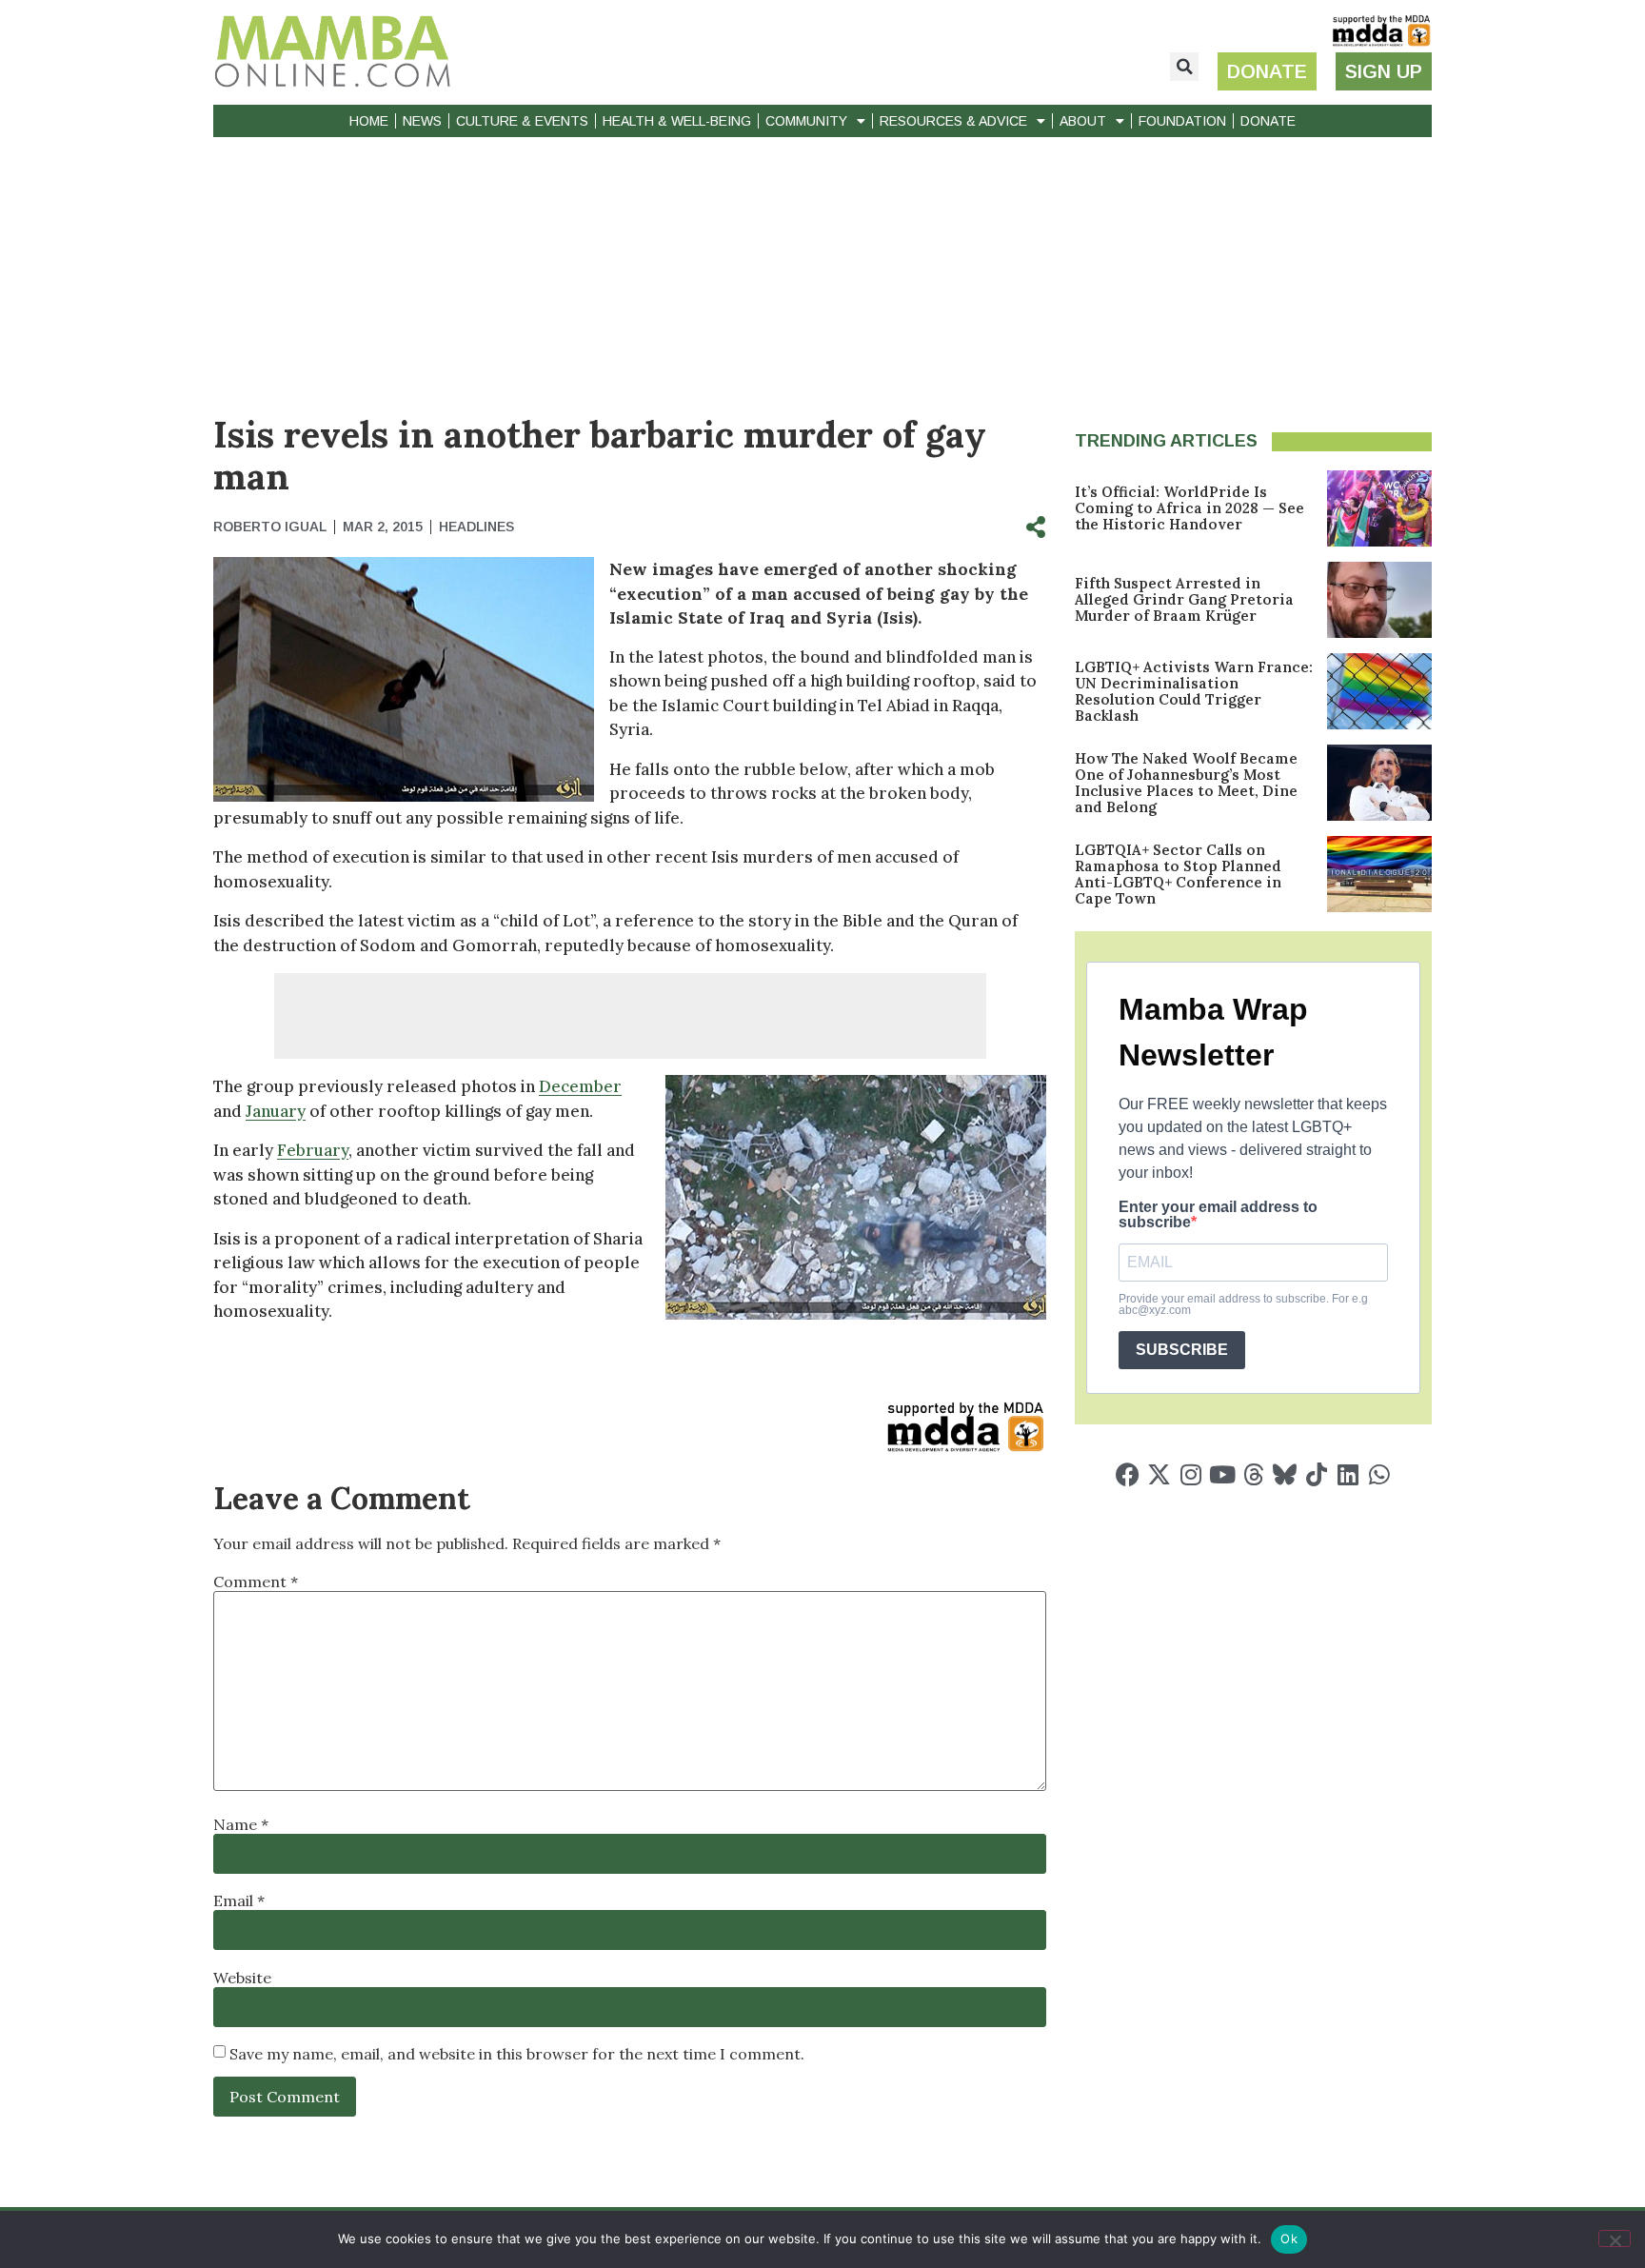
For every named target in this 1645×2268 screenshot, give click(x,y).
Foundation (1182, 121)
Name (241, 1824)
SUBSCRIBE (1182, 1350)
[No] (1615, 2238)
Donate (1268, 121)
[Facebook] (1128, 1474)
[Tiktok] (1316, 1474)
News (422, 121)
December (580, 1086)
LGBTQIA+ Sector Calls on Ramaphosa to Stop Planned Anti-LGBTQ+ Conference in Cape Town (1178, 874)
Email (239, 1900)
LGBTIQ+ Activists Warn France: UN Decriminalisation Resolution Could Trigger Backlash (1194, 691)
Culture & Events (522, 121)
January (276, 1111)
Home (369, 121)
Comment (256, 1582)
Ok (1289, 2238)
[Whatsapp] (1379, 1474)
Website (242, 1978)
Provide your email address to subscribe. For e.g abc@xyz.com (1243, 1304)
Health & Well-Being (677, 121)
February (313, 1150)
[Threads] (1253, 1474)
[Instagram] (1190, 1474)
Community (806, 121)
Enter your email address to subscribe (1218, 1215)
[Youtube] (1222, 1474)
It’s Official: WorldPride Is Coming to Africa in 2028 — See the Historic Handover (1189, 508)
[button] (1184, 67)
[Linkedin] (1348, 1474)
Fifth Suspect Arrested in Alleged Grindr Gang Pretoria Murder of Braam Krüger (1184, 599)
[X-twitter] (1159, 1474)
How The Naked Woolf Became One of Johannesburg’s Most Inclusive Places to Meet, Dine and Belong (1186, 783)
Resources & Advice (953, 121)
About (1083, 121)
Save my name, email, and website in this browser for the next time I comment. (517, 2054)
